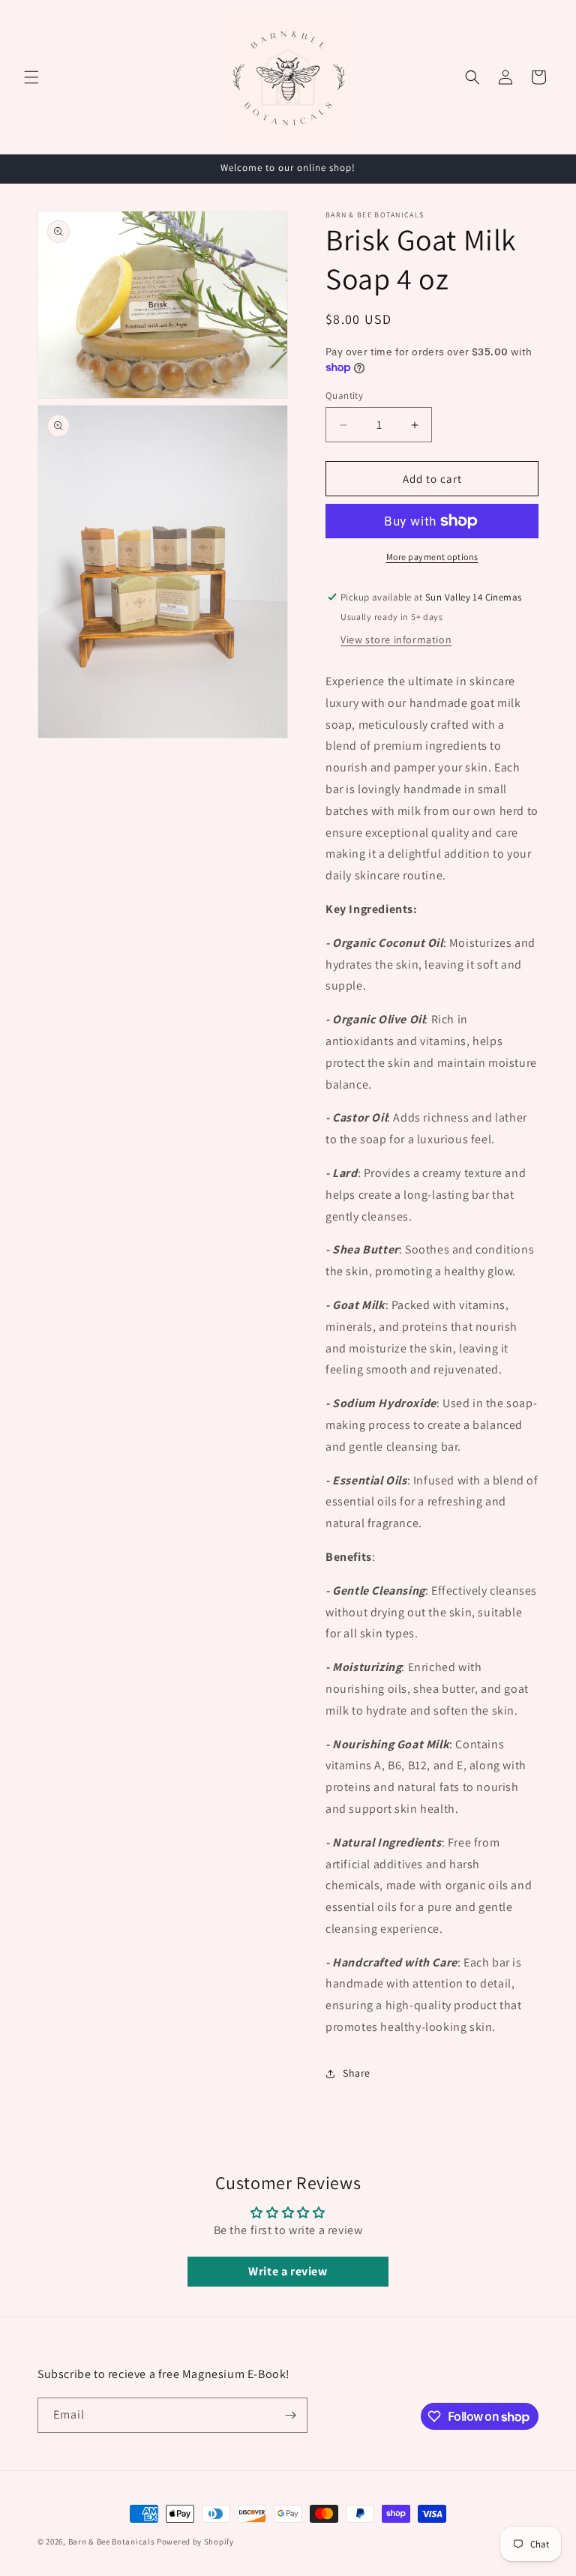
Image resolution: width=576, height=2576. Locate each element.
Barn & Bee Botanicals (112, 2542)
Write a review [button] (288, 2271)
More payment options (432, 557)
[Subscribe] (290, 2415)
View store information (396, 640)
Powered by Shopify (195, 2542)
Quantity (344, 395)
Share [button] (357, 2073)
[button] (31, 77)
